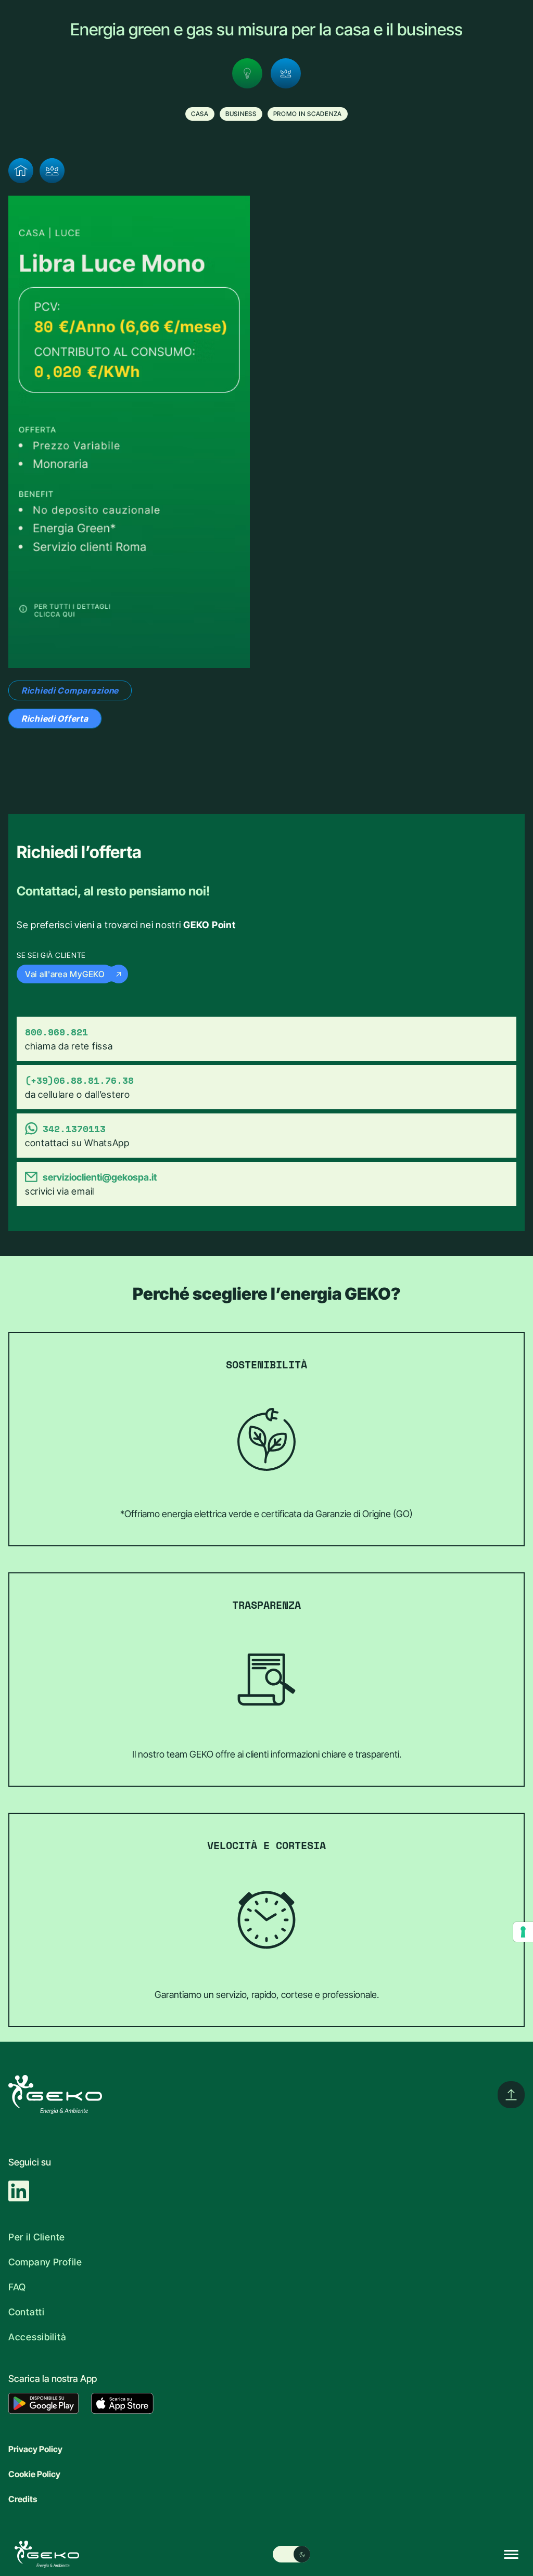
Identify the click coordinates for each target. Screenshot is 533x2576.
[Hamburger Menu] (511, 2554)
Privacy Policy (35, 2449)
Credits (23, 2499)
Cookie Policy (34, 2474)
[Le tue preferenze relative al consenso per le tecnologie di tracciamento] (523, 1932)
